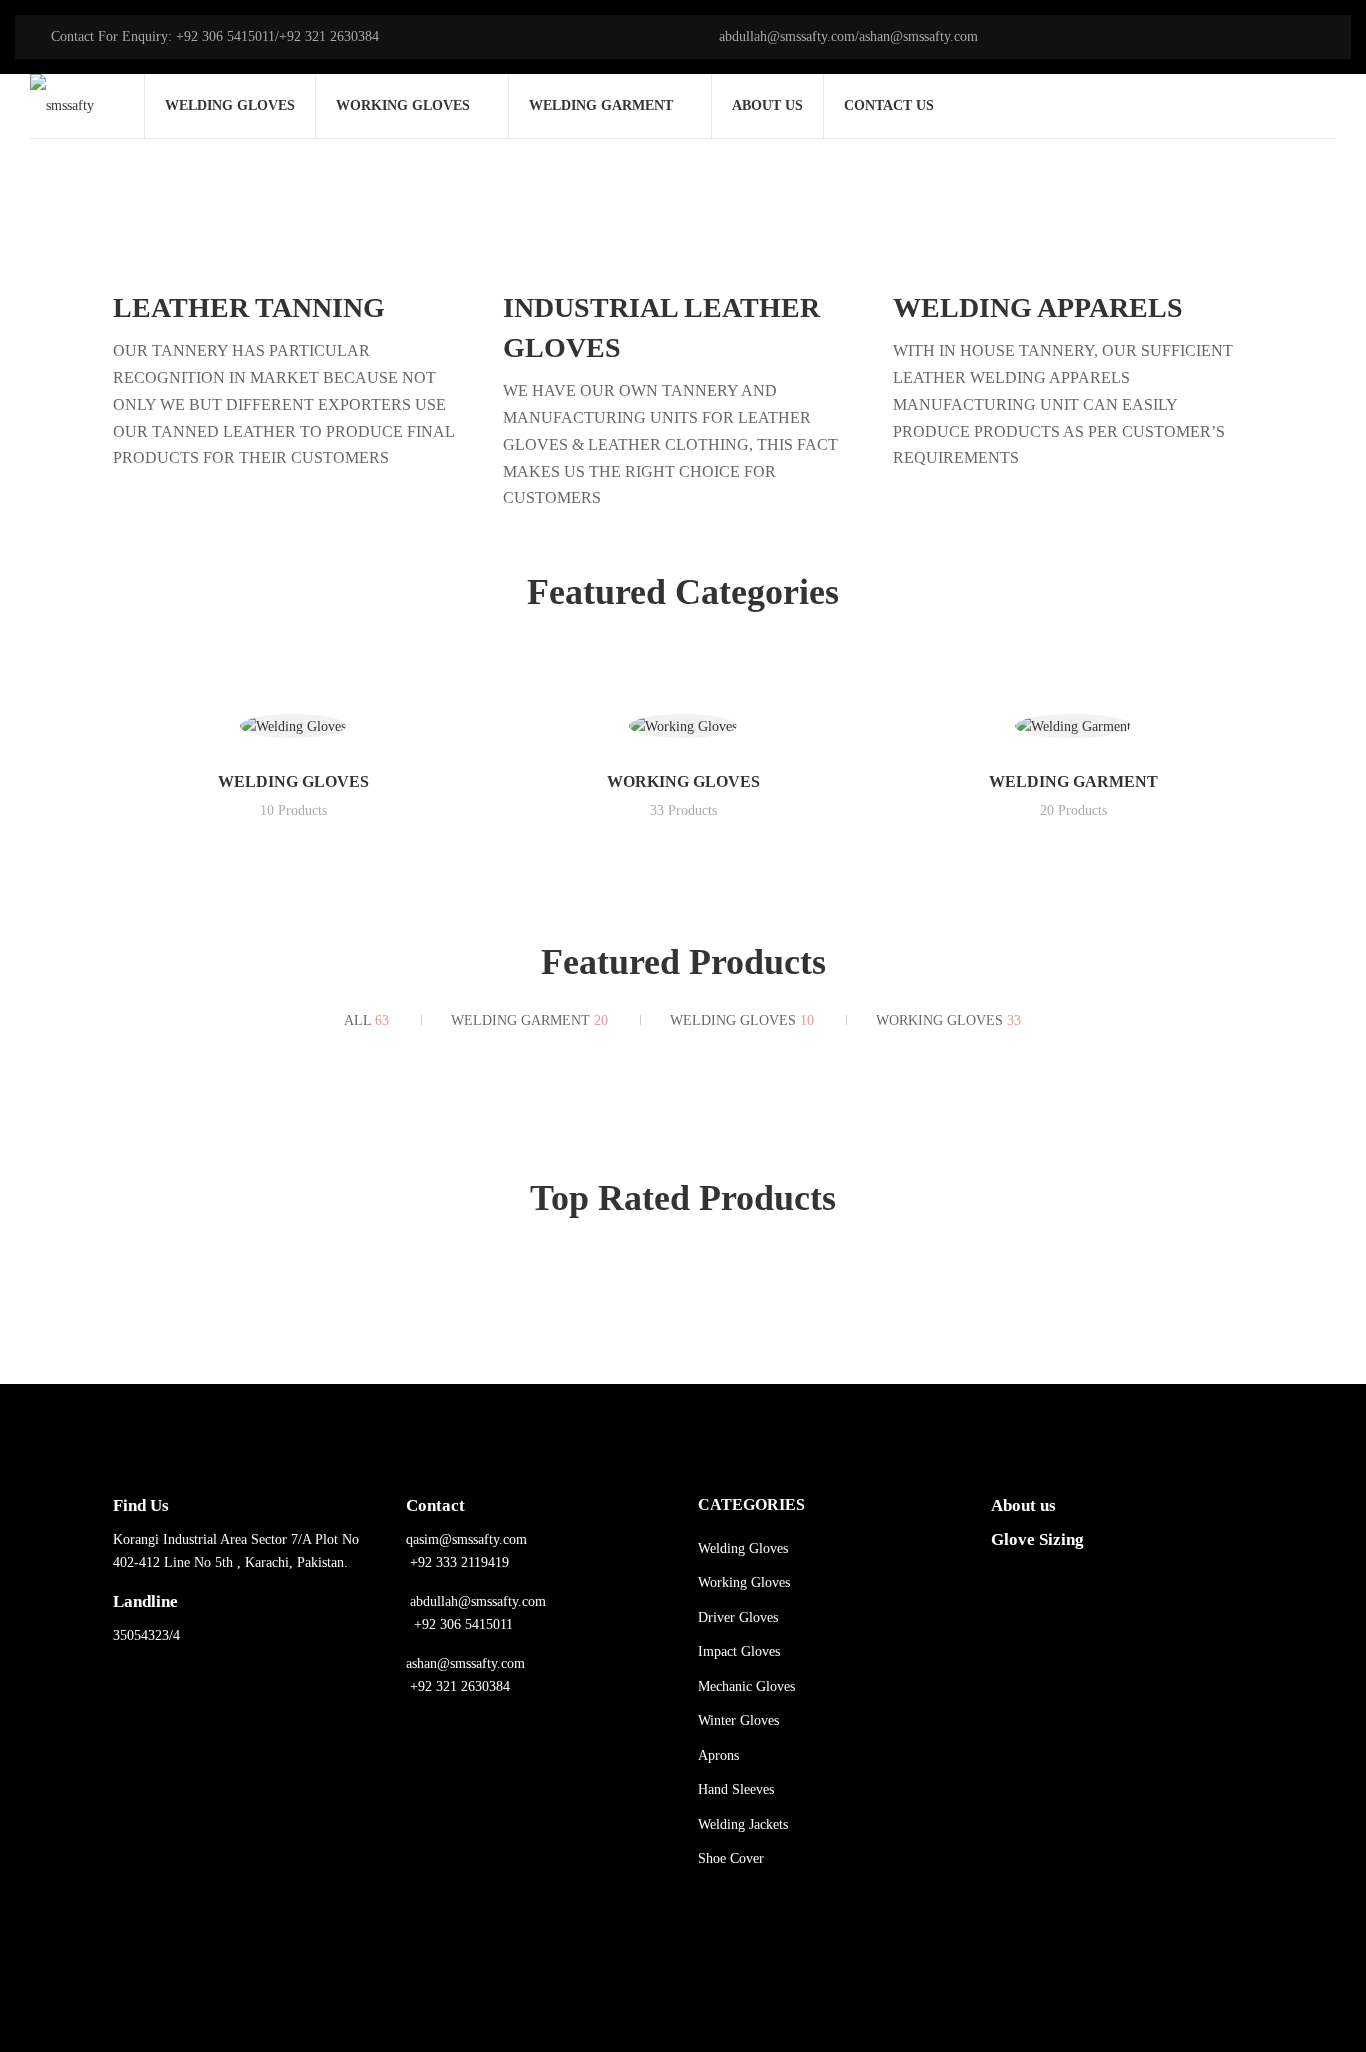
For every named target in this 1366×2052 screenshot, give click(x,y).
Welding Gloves (293, 781)
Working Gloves (683, 781)
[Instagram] (203, 1927)
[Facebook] (143, 1927)
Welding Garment (1073, 781)
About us (1023, 1505)
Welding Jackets (743, 1824)
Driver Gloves (738, 1617)
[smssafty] (62, 106)
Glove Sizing (1037, 1539)
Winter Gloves (738, 1720)
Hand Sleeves (736, 1789)
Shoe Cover (731, 1858)
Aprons (718, 1755)
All (366, 1020)
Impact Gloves (739, 1651)
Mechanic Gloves (746, 1686)
